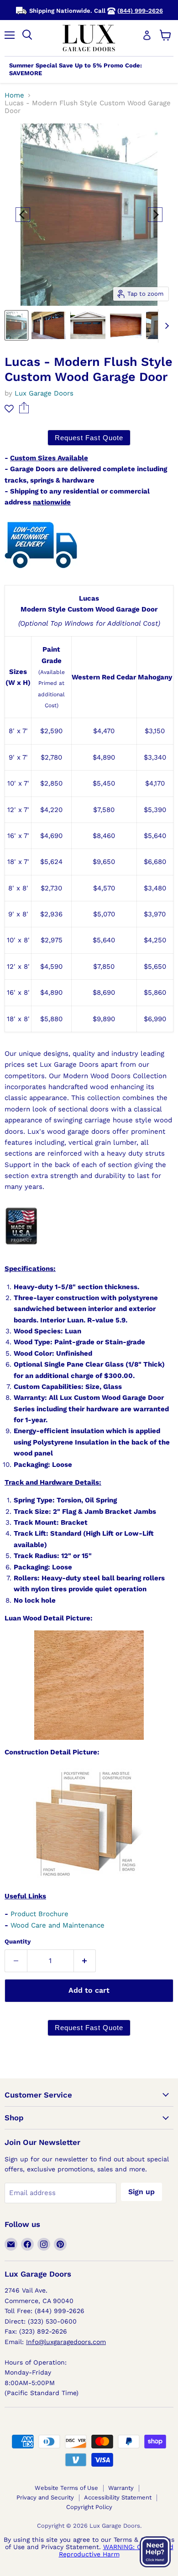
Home (14, 95)
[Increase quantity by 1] (85, 1961)
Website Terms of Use (66, 2488)
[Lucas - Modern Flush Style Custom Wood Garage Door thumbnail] (16, 325)
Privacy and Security (45, 2497)
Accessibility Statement (118, 2497)
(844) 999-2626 (140, 11)
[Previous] (23, 215)
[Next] (155, 215)
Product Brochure (39, 1914)
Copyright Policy (89, 2507)
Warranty (121, 2488)
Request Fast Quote (89, 438)
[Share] (24, 411)
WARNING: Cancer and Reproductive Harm (116, 2550)
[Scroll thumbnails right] (165, 326)
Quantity (18, 1941)
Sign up (141, 2192)
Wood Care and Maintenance (58, 1925)
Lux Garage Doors (44, 393)
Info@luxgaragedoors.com (66, 2342)
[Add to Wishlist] (9, 409)
